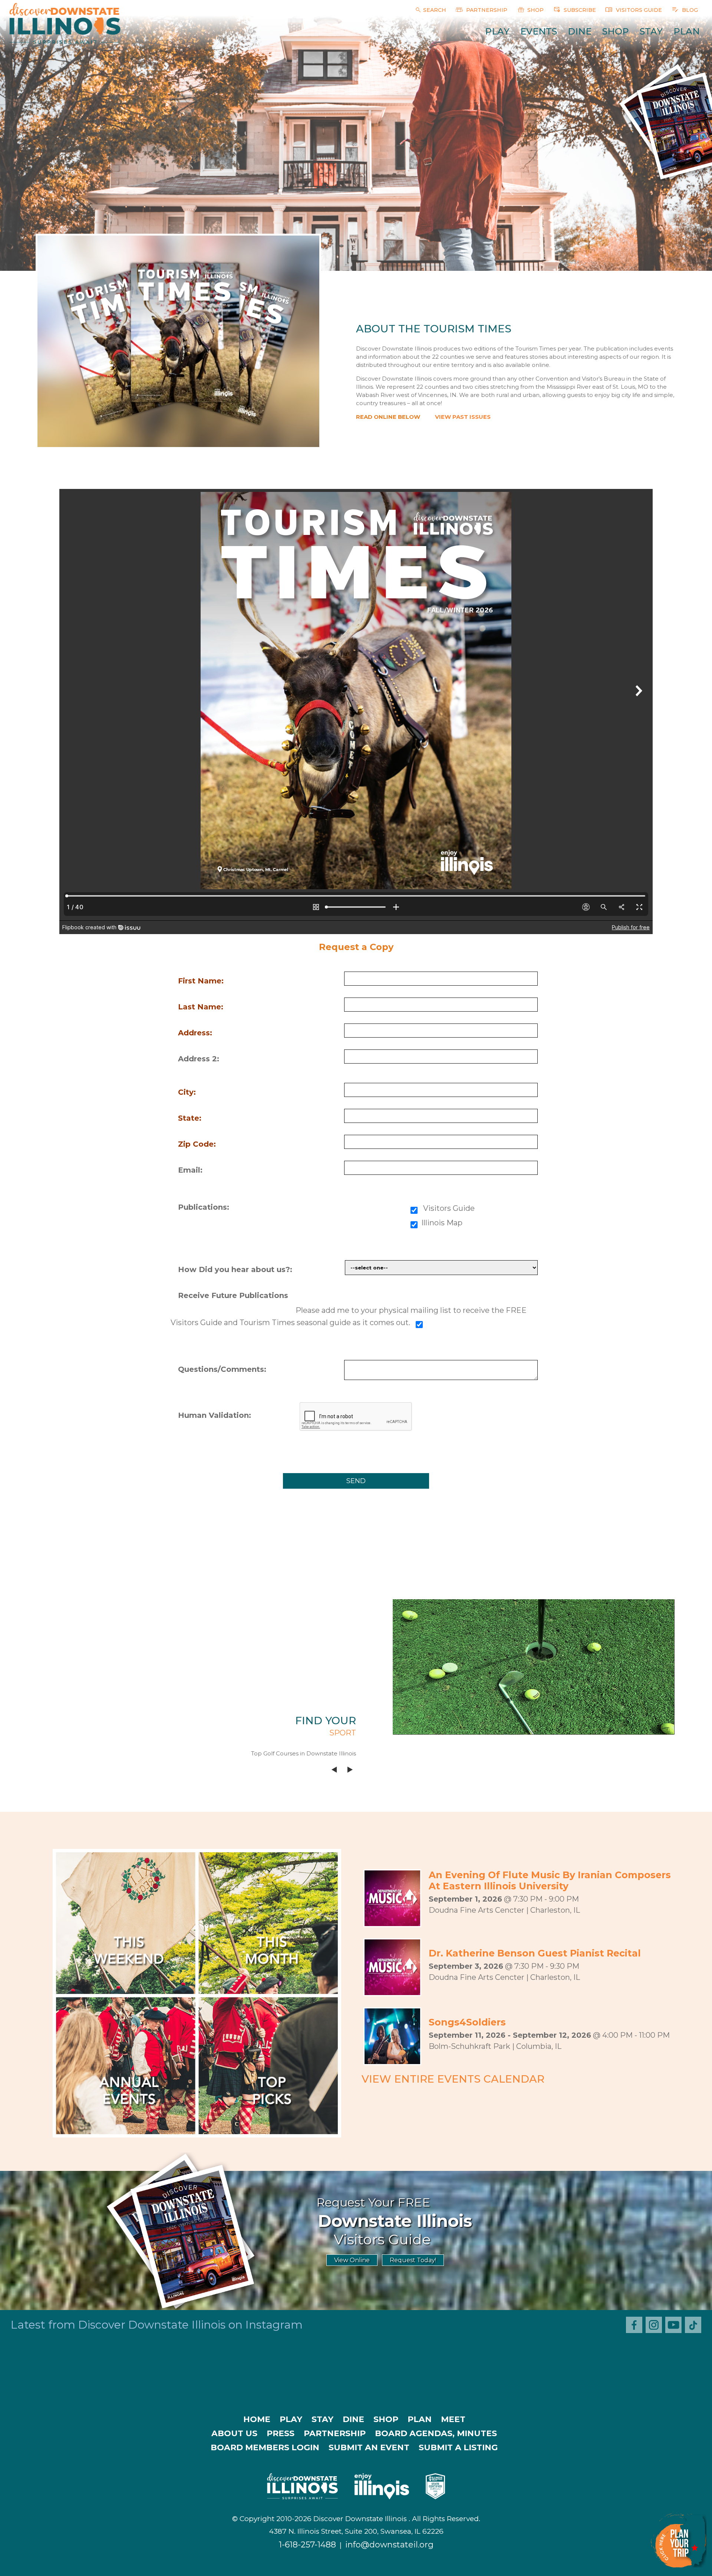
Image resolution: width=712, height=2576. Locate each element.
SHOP (535, 10)
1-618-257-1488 (307, 2545)
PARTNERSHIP (486, 10)
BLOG (689, 10)
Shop (616, 31)
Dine (580, 31)
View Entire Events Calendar (453, 2079)
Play (497, 31)
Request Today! (413, 2260)
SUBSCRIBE (579, 10)
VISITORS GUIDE (638, 10)
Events (539, 31)
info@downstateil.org (389, 2545)
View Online (352, 2260)
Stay (651, 31)
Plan (687, 31)
